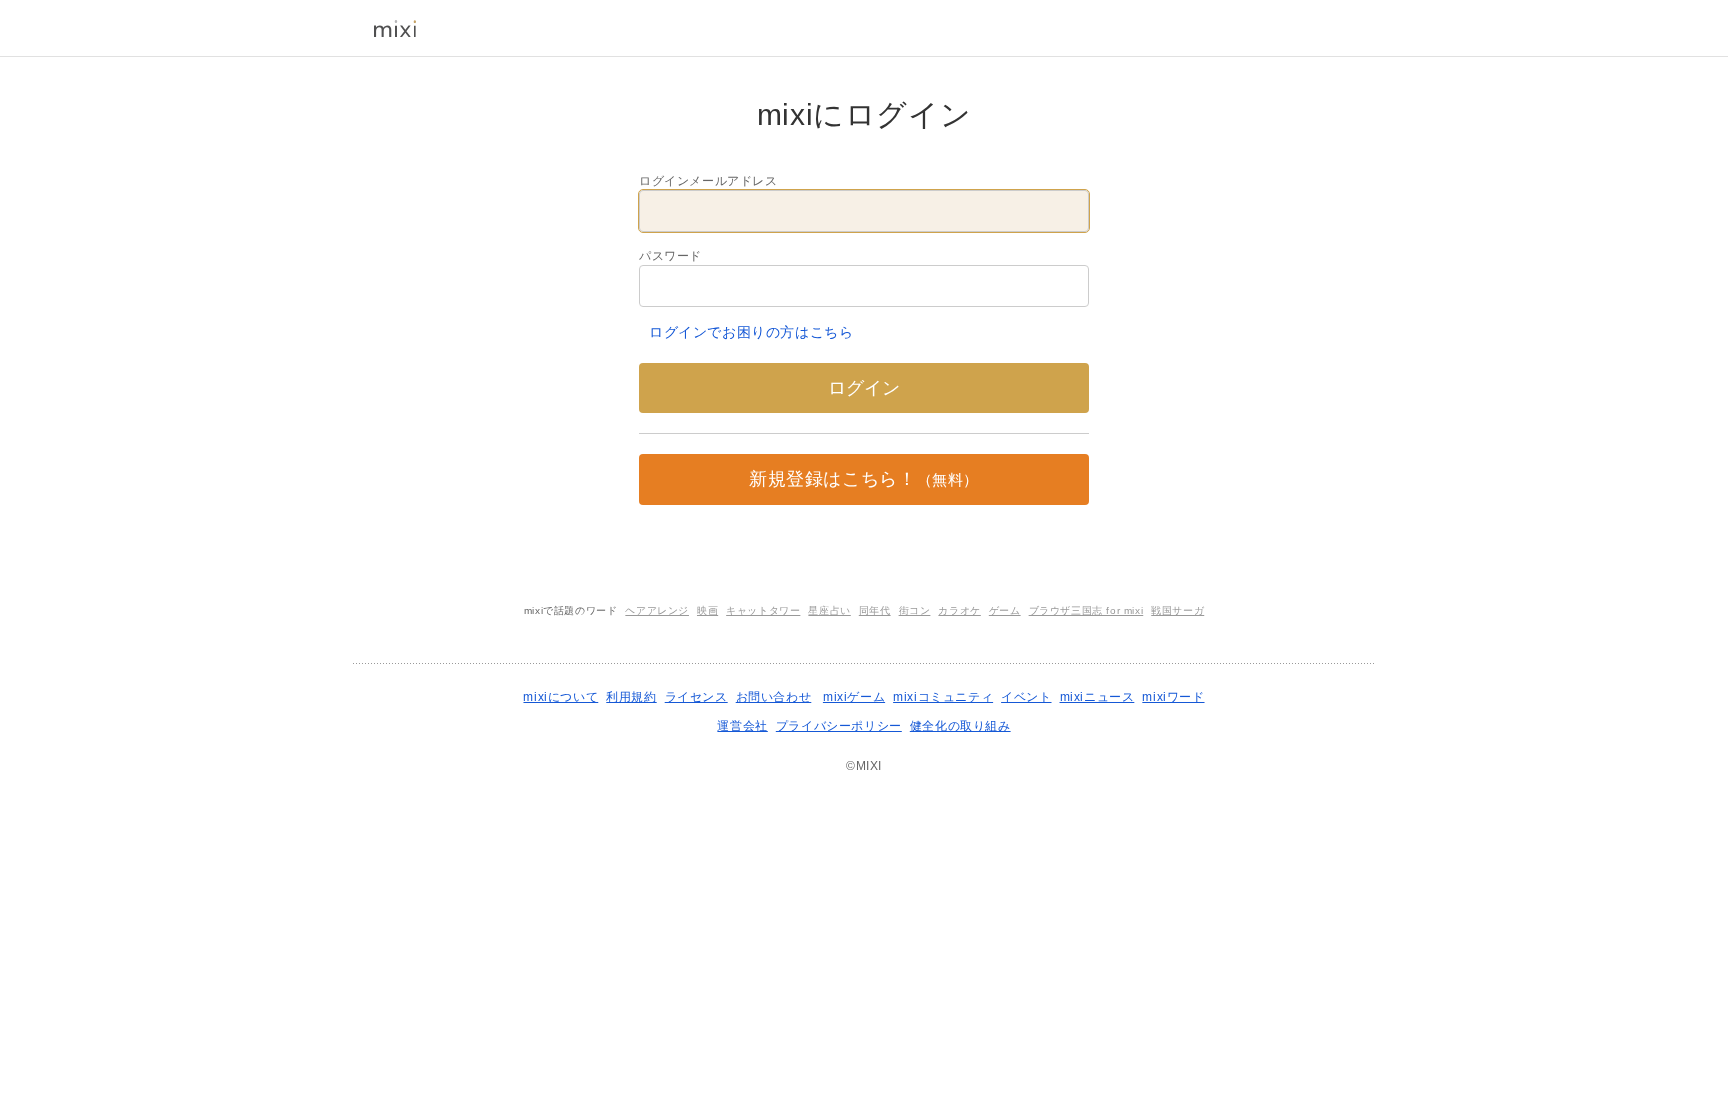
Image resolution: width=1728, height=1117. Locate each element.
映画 (707, 610)
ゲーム (1005, 610)
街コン (915, 610)
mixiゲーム (854, 697)
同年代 (875, 610)
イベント (1026, 697)
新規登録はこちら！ (864, 479)
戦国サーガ (1177, 610)
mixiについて (560, 697)
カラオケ (959, 610)
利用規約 (631, 697)
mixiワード (1173, 697)
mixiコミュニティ (943, 697)
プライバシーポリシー (839, 726)
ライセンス (696, 697)
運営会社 (742, 726)
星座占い (829, 610)
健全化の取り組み (960, 726)
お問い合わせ (774, 697)
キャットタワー (763, 610)
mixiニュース (1097, 697)
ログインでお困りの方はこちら (751, 332)
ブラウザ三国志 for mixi (1086, 610)
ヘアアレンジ (657, 610)
